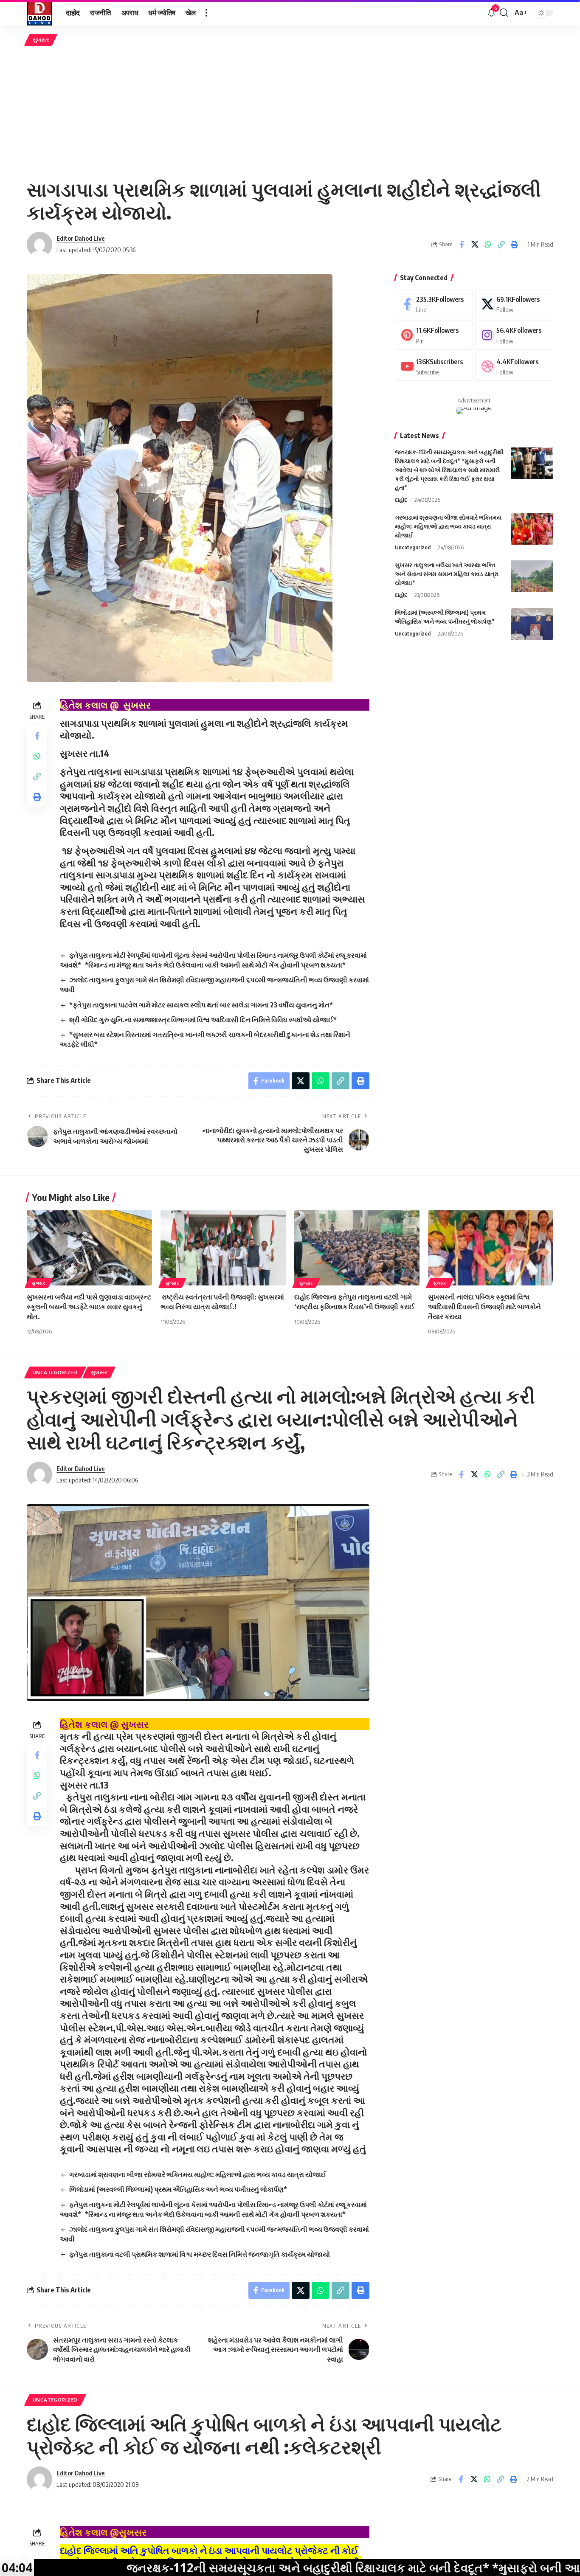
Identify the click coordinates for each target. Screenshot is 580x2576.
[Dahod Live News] (39, 13)
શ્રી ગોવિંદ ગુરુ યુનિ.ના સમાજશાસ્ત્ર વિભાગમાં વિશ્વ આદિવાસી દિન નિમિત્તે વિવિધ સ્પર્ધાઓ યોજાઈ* (203, 1020)
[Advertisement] (290, 112)
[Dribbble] (514, 367)
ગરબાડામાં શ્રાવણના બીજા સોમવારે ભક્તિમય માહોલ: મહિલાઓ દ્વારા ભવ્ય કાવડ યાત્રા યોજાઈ (448, 526)
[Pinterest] (434, 335)
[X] (514, 304)
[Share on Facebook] (462, 245)
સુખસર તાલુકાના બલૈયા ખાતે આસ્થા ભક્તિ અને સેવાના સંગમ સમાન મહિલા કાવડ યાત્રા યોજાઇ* (447, 574)
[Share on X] (475, 245)
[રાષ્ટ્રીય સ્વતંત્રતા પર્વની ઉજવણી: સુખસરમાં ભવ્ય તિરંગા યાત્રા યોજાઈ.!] (223, 1248)
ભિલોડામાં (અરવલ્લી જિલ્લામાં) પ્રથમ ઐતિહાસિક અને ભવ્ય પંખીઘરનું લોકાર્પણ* (178, 2189)
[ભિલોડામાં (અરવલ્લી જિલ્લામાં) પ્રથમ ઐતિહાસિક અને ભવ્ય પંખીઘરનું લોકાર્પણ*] (532, 624)
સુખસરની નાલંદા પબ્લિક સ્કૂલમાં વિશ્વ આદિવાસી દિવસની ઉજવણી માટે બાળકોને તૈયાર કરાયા (484, 1307)
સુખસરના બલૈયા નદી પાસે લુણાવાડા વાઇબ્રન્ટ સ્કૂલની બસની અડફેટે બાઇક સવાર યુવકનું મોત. (89, 1307)
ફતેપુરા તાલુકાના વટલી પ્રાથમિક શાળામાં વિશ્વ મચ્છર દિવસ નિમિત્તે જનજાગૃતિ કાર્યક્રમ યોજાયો (200, 2254)
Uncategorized (413, 547)
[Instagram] (514, 335)
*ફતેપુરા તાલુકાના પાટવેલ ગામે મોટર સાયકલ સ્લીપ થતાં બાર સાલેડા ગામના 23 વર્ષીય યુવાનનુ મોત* (202, 1005)
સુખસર (41, 40)
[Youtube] (434, 367)
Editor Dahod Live (81, 238)
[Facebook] (434, 304)
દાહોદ (401, 500)
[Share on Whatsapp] (488, 245)
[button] (206, 13)
